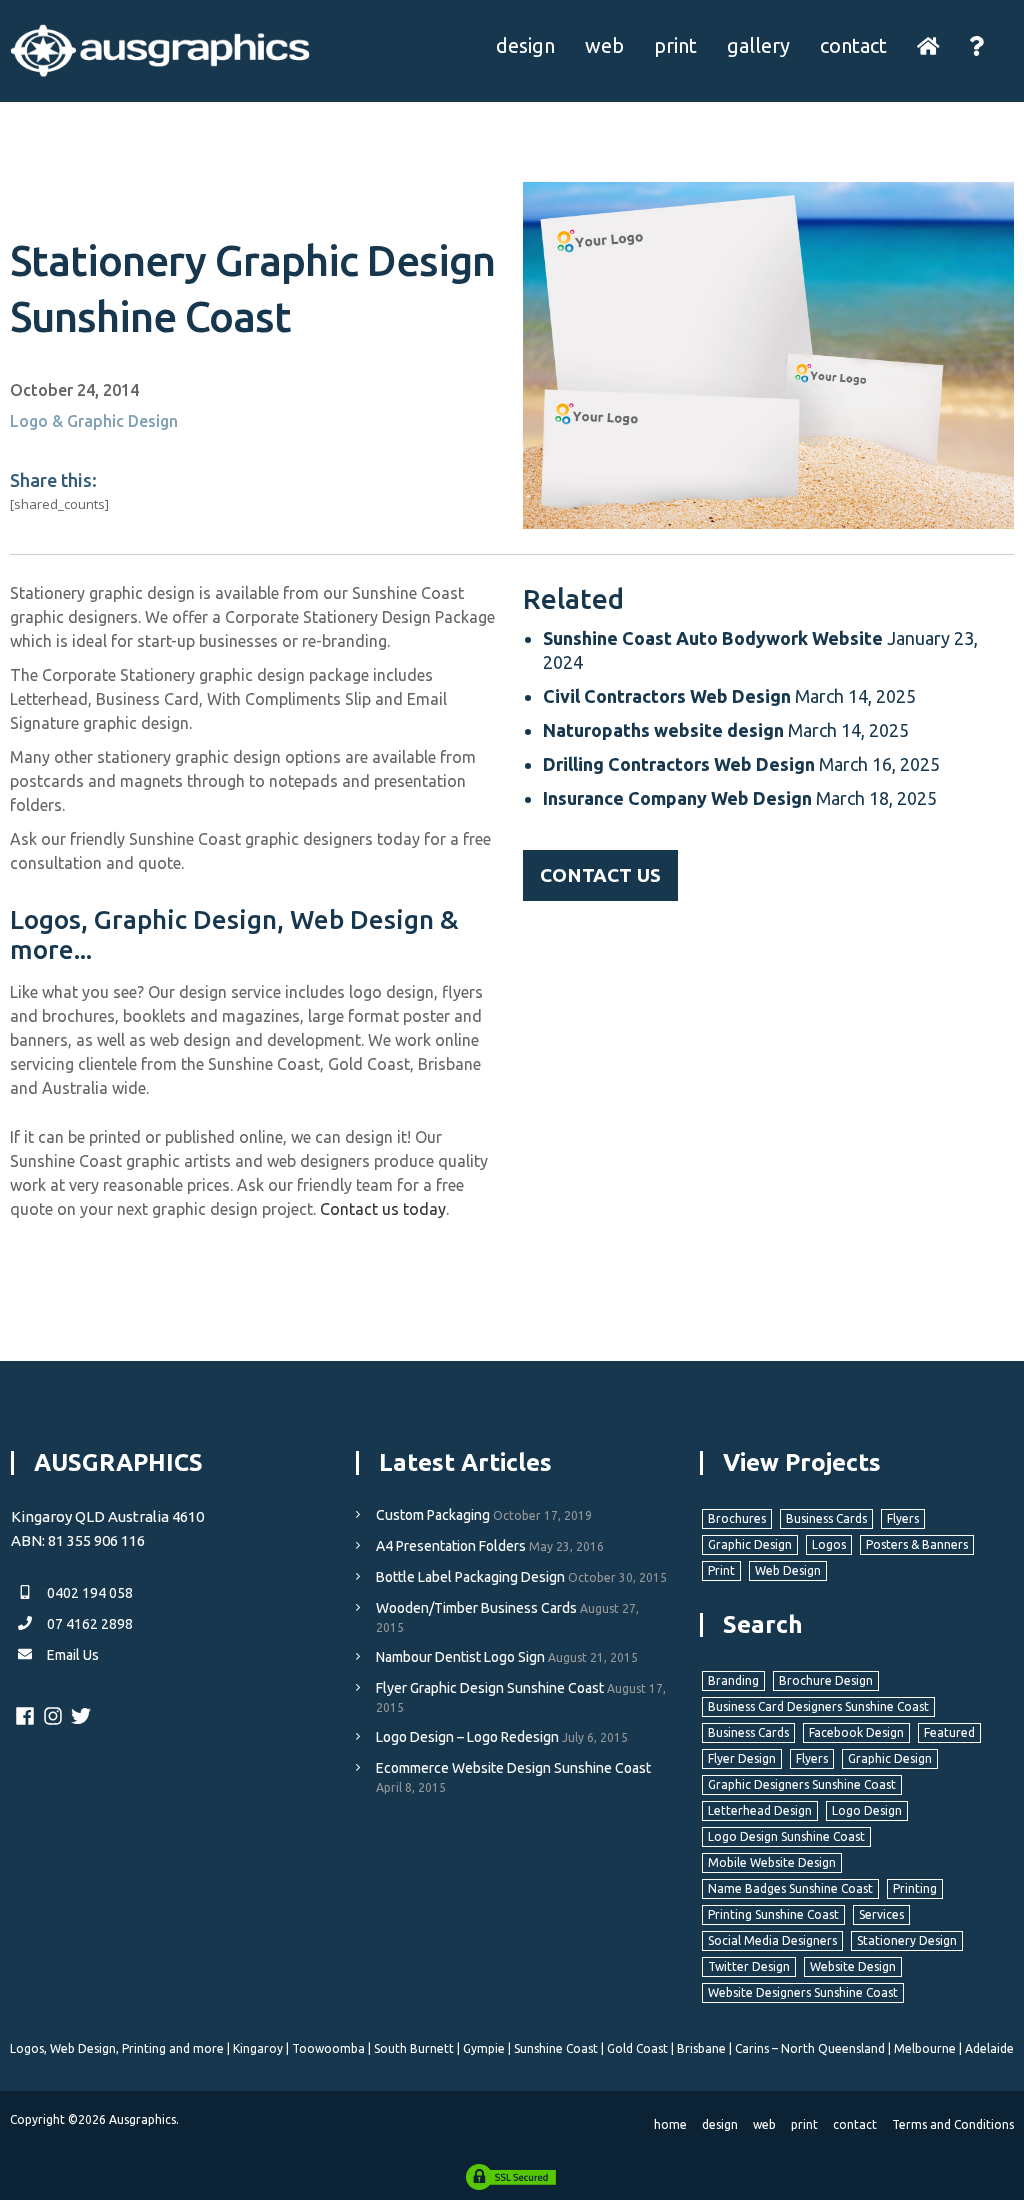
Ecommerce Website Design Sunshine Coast (513, 1768)
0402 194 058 (88, 1593)
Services (881, 1914)
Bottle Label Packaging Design (470, 1577)
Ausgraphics (142, 2119)
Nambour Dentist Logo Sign (460, 1657)
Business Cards (826, 1518)
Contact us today (383, 1209)
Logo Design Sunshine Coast (786, 1836)
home (670, 2124)
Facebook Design (856, 1732)
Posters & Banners (917, 1544)
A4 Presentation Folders (451, 1546)
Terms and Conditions (953, 2124)
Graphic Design (750, 1544)
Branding (733, 1680)
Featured (949, 1732)
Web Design (788, 1570)
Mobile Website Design (772, 1862)
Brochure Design (826, 1680)
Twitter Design (749, 1966)
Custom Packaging (433, 1515)
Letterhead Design (760, 1810)
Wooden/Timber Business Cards (476, 1608)
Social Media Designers (772, 1940)
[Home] (928, 45)
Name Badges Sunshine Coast (790, 1888)
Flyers (903, 1518)
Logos (829, 1544)
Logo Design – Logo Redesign (467, 1737)
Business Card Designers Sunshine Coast (818, 1706)
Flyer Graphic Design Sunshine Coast (490, 1688)
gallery (758, 45)
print (675, 45)
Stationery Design (907, 1940)
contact (853, 45)
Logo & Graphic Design (94, 421)
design (525, 45)
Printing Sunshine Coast (773, 1914)
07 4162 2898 (88, 1624)
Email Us (71, 1655)
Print (721, 1570)
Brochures (737, 1518)
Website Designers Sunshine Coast (803, 1992)
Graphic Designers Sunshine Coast (802, 1784)
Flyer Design (742, 1758)
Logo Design (867, 1810)
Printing (915, 1888)
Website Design (853, 1966)
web (604, 45)
